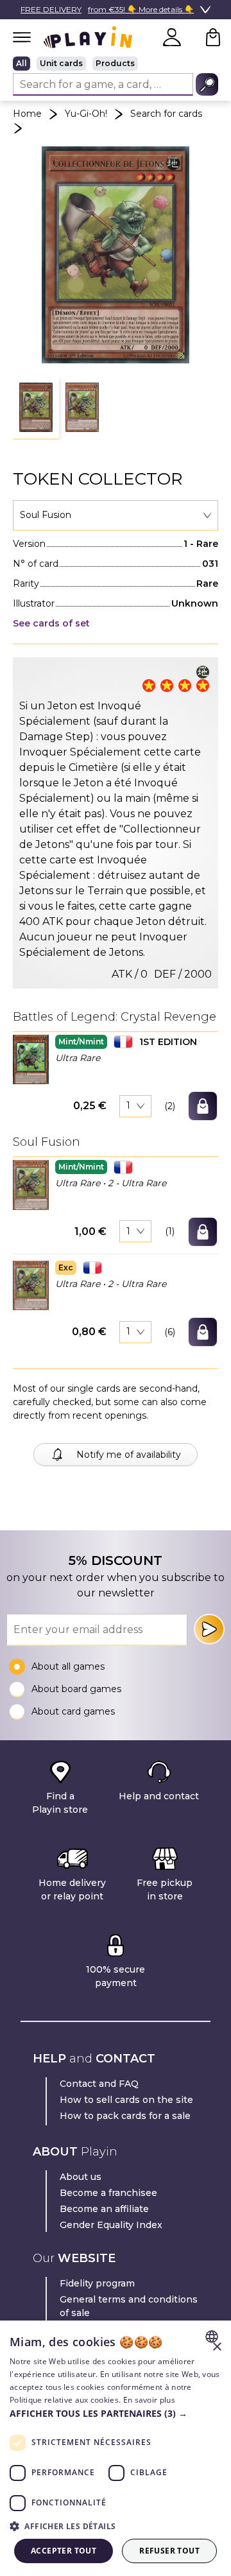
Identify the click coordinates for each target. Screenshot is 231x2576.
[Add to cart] (203, 1106)
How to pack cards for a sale (125, 2116)
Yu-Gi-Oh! (86, 114)
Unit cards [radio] (61, 63)
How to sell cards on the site (126, 2100)
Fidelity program (97, 2283)
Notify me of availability (129, 1455)
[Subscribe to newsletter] (209, 1629)
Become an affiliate (104, 2209)
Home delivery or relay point (72, 1889)
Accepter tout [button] (64, 2551)
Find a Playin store (60, 1803)
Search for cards (166, 114)
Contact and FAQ (99, 2084)
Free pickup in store (165, 1889)
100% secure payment (116, 1976)
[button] (36, 408)
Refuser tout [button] (169, 2551)
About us (81, 2177)
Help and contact (159, 1796)
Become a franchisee (108, 2193)
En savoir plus (149, 2400)
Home (27, 114)
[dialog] (116, 2448)
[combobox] (116, 515)
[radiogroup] (116, 64)
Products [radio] (115, 63)
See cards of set (51, 623)
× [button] (217, 2347)
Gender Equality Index (111, 2225)
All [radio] (21, 63)
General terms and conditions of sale (129, 2306)
